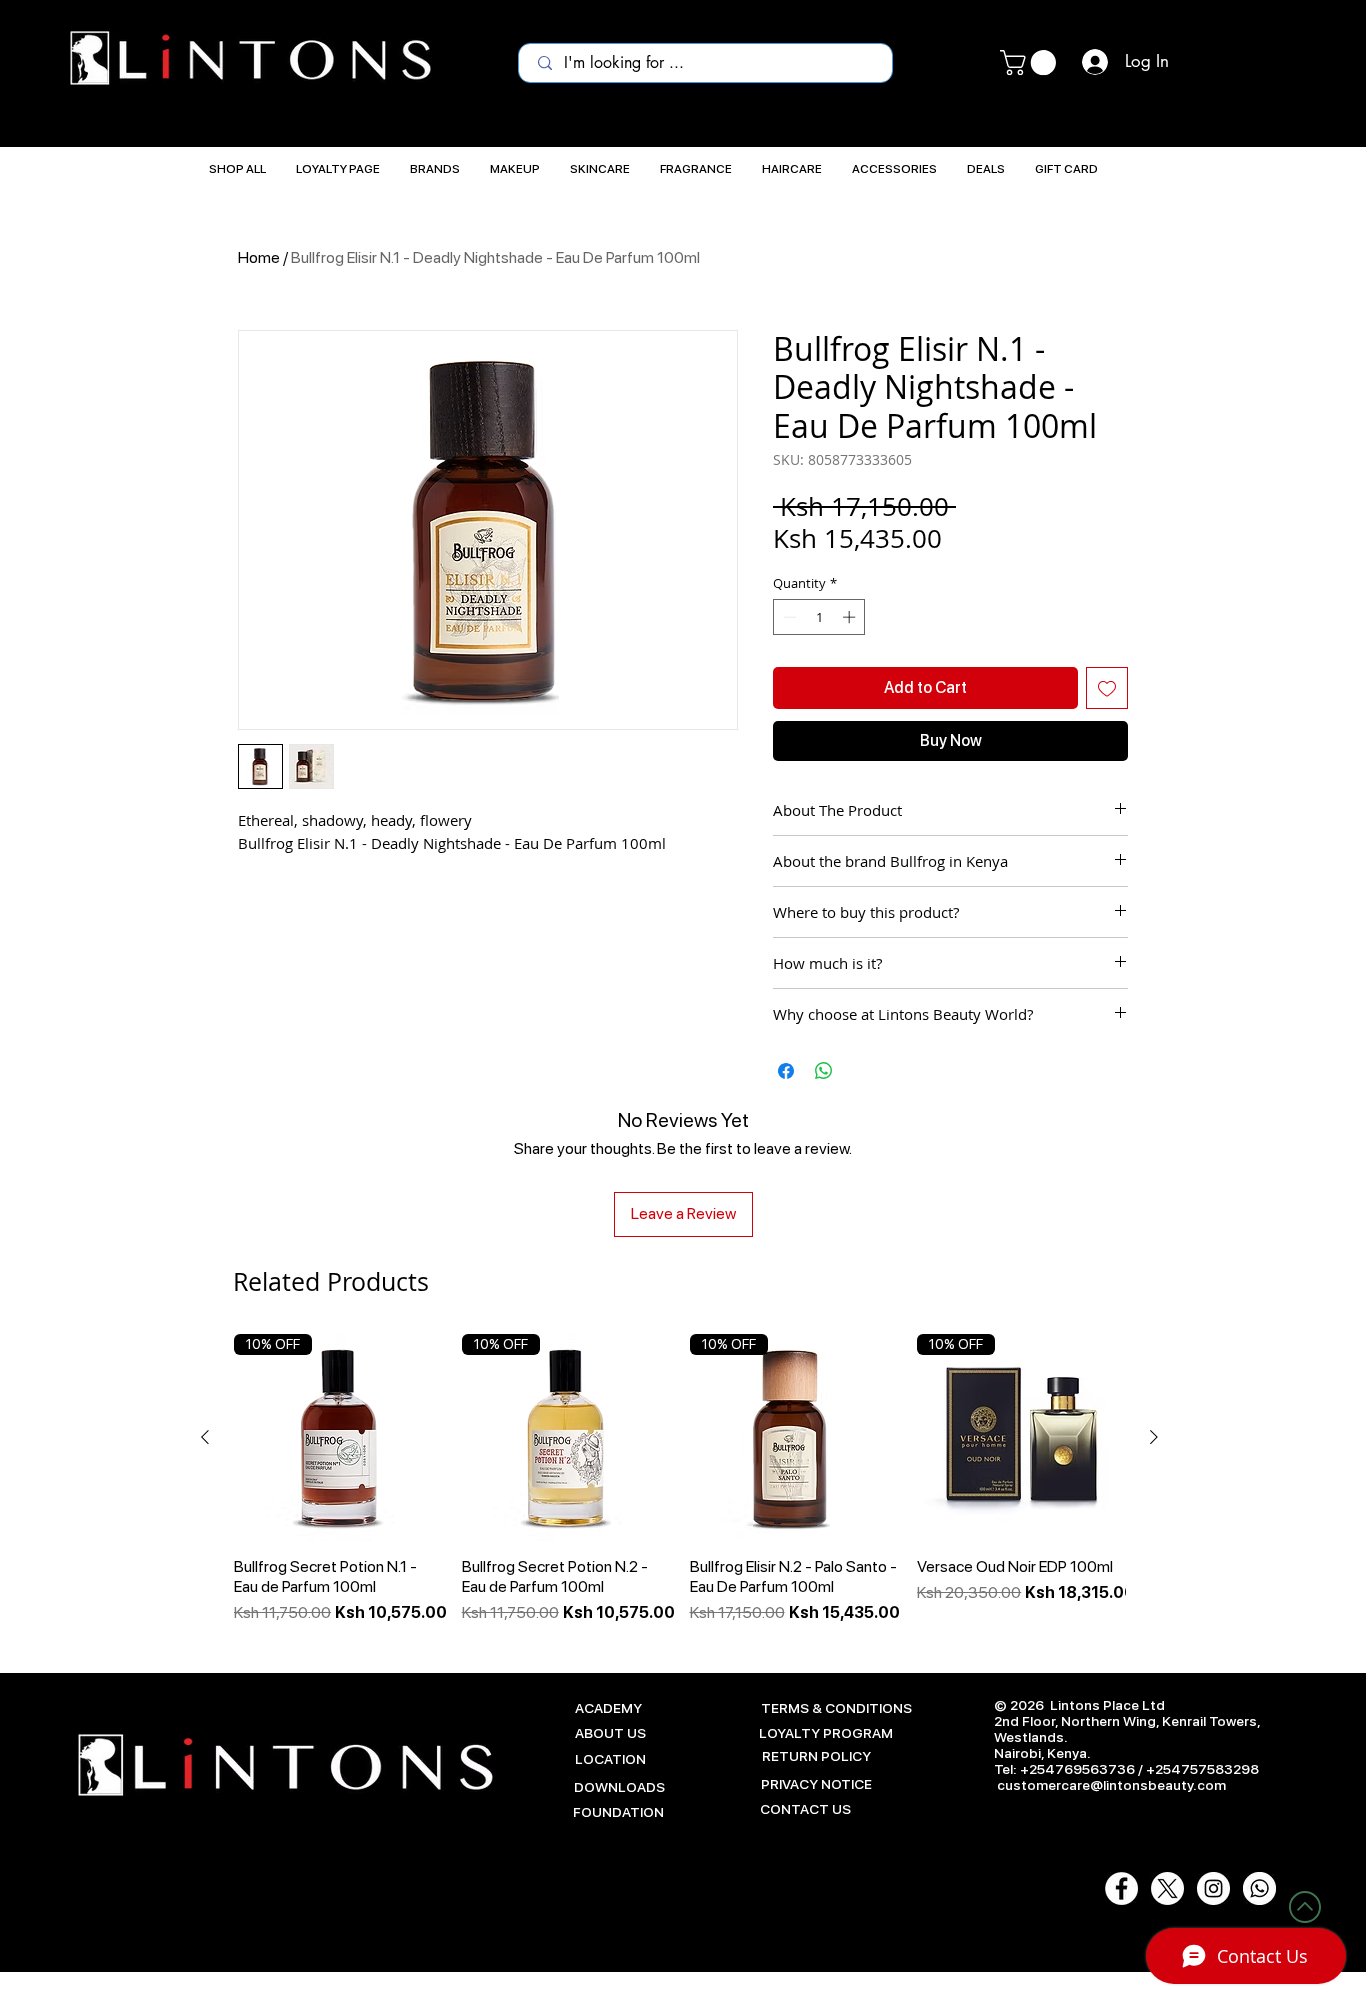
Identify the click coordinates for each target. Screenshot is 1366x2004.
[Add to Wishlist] (1107, 688)
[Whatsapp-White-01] (1259, 1888)
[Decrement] (788, 617)
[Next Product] (1154, 1437)
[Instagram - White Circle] (1213, 1888)
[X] (1167, 1888)
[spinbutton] (819, 617)
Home (259, 257)
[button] (1031, 62)
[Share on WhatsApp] (824, 1071)
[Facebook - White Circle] (1121, 1888)
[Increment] (851, 617)
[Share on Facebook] (786, 1071)
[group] (679, 1480)
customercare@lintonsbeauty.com (1111, 1785)
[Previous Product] (205, 1437)
